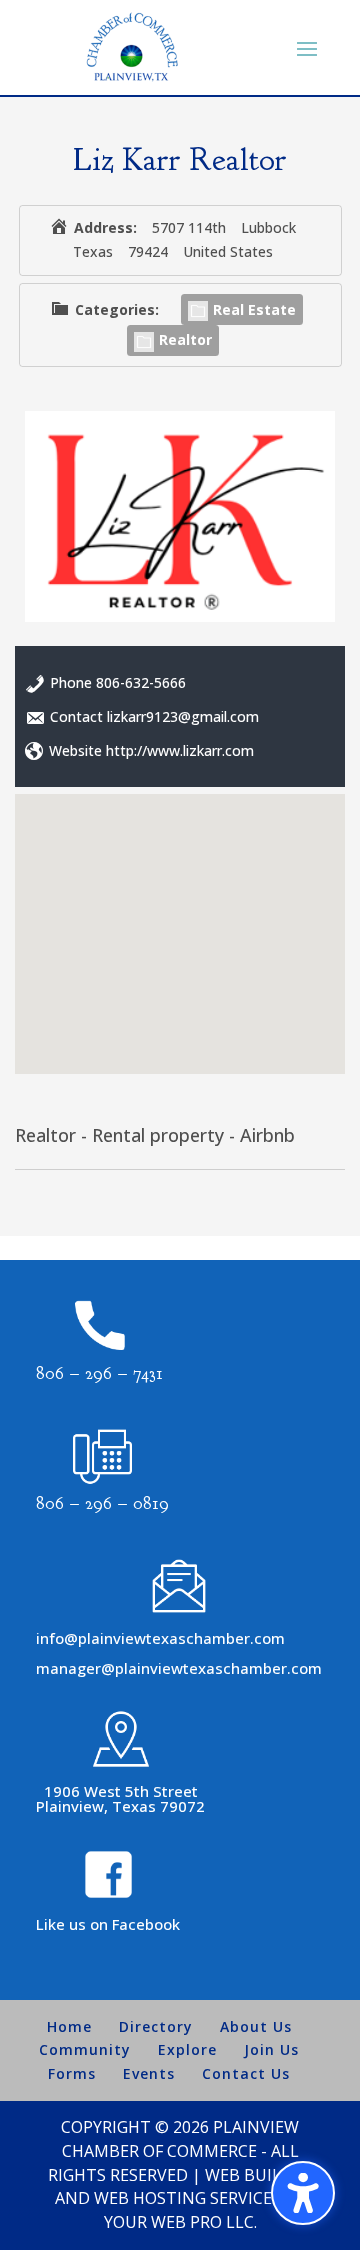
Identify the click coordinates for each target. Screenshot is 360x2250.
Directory (156, 2026)
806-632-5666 (141, 682)
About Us (256, 2026)
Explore (187, 2049)
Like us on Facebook (108, 1924)
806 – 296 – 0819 (102, 1503)
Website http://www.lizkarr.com (151, 750)
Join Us (271, 2049)
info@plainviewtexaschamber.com (160, 1638)
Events (149, 2073)
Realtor (185, 339)
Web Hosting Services (187, 2198)
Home (69, 2026)
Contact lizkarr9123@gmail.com (154, 716)
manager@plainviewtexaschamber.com (179, 1668)
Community (85, 2049)
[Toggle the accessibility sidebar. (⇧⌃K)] (303, 2193)
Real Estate (254, 309)
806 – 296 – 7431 (99, 1373)
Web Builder (258, 2175)
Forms (72, 2073)
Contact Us (246, 2073)
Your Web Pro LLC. (180, 2222)
